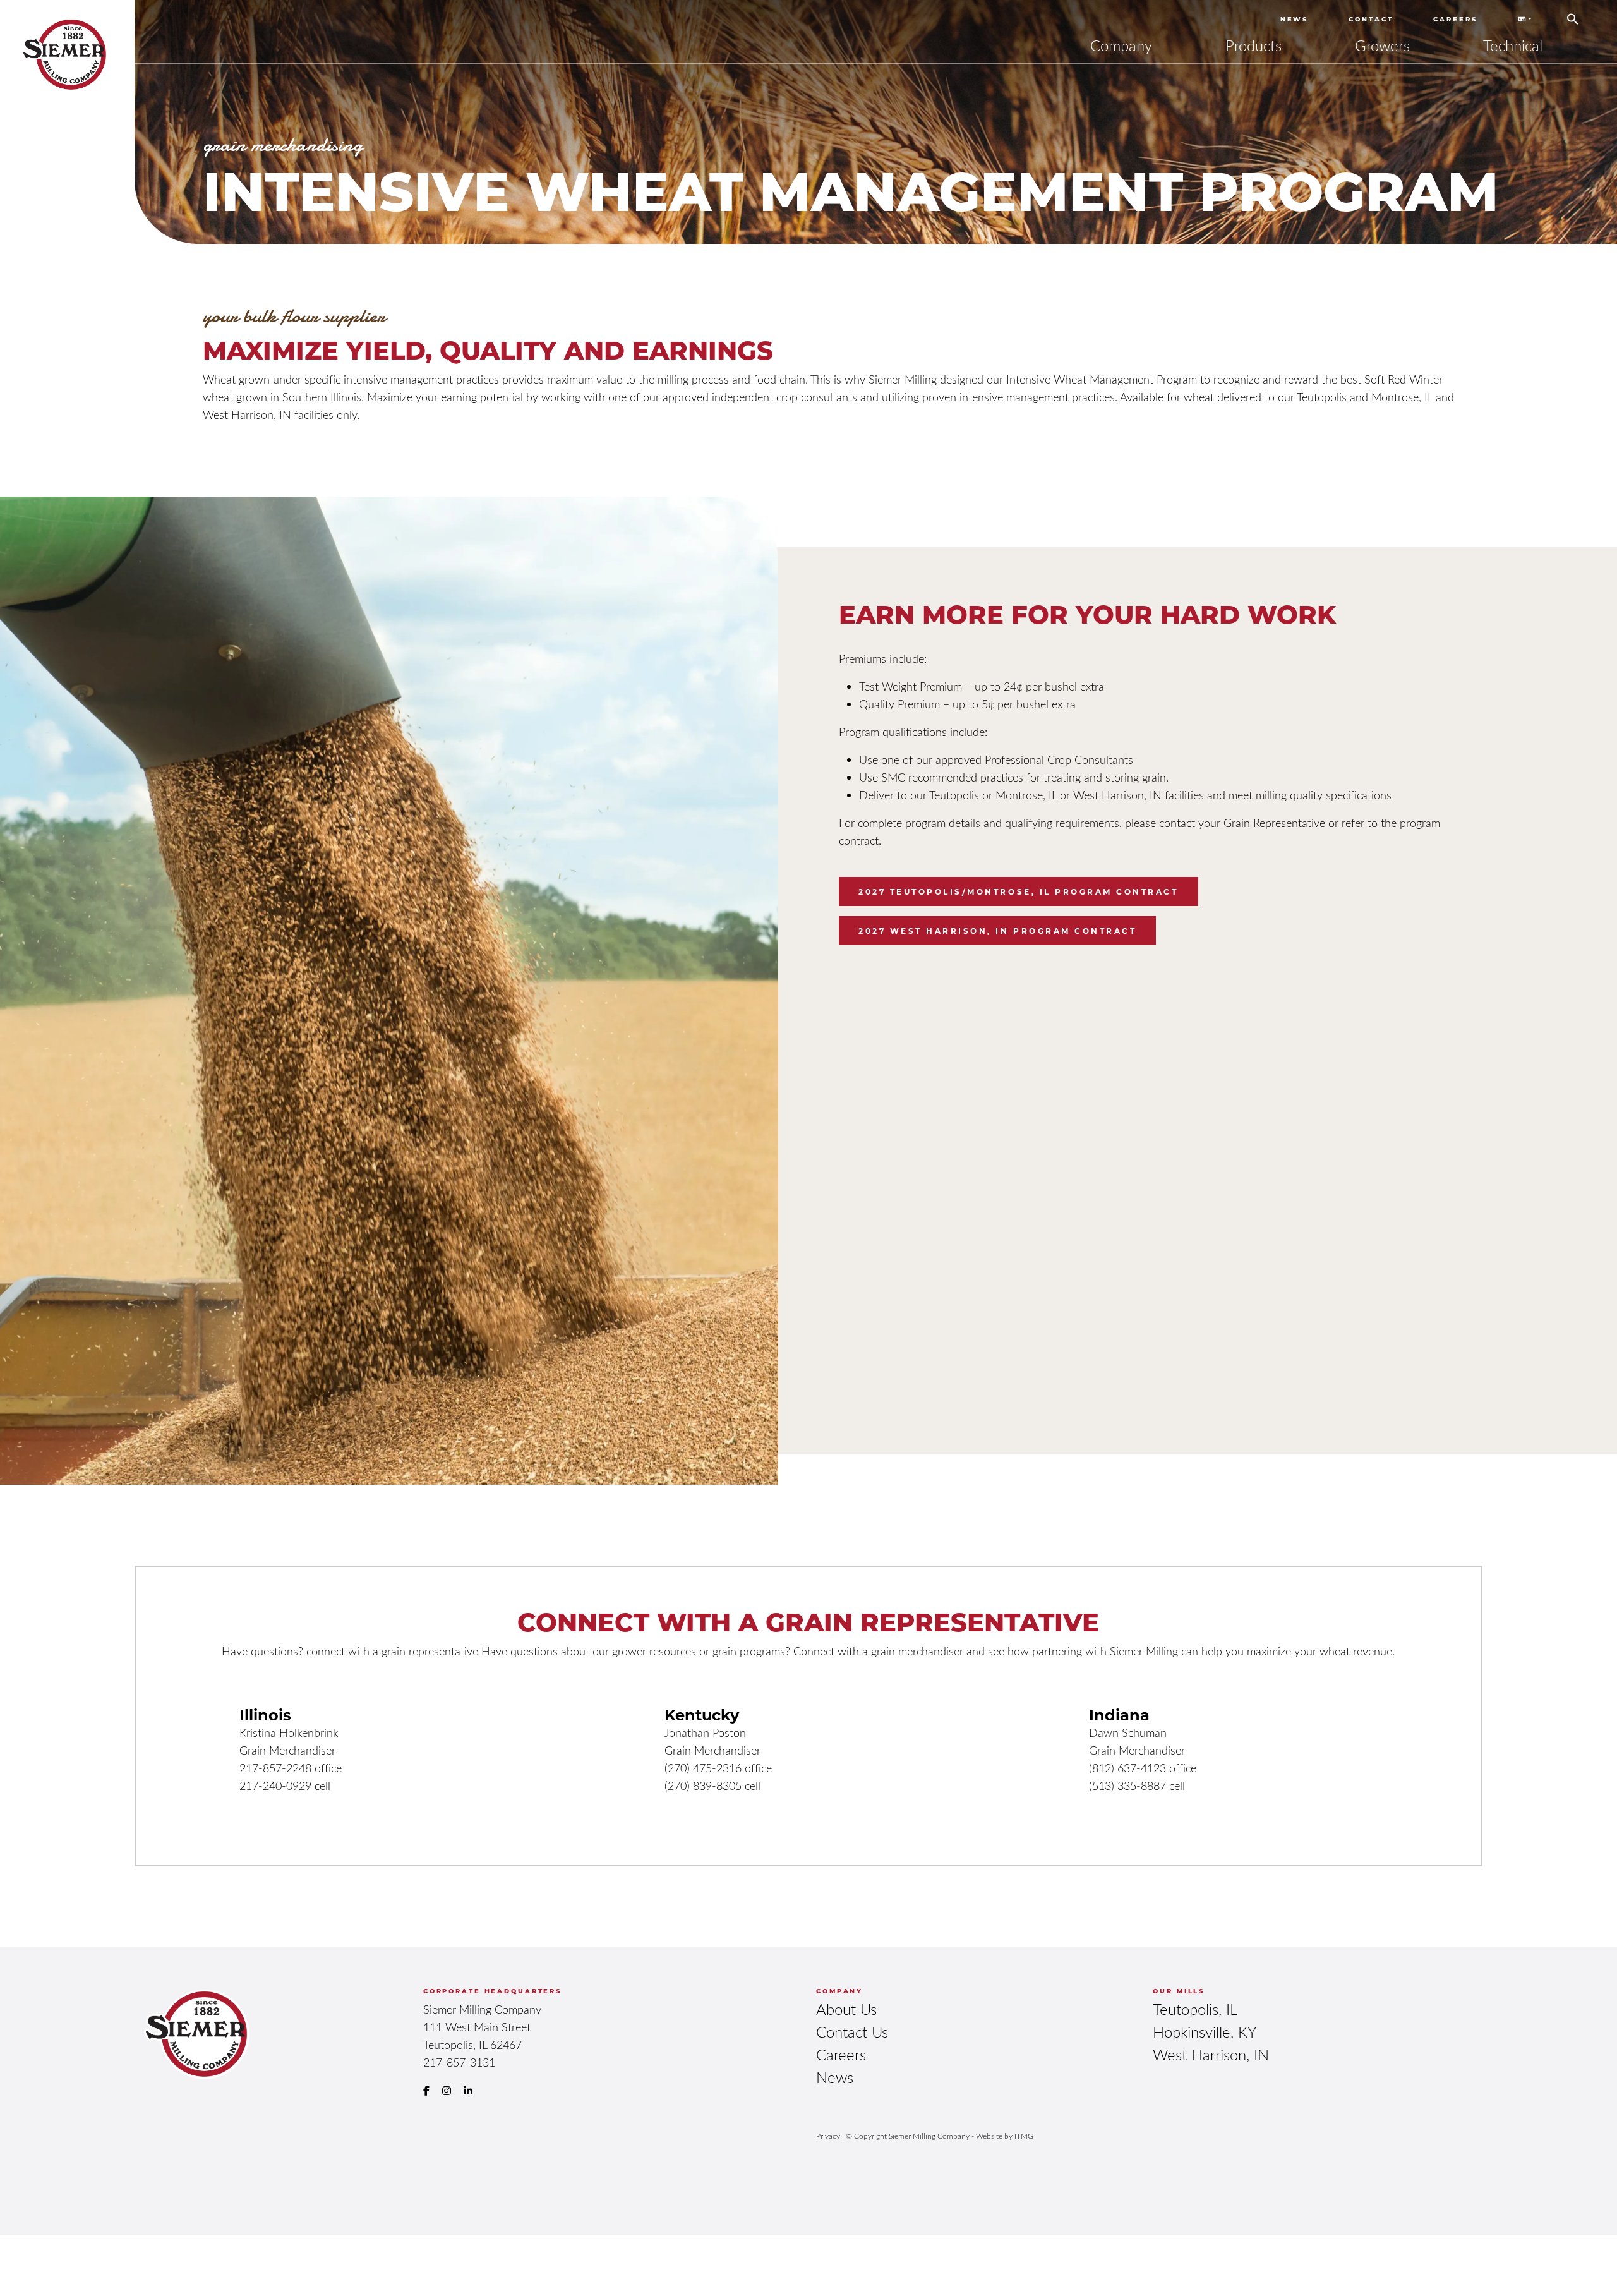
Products (1253, 45)
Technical (1513, 45)
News (1295, 19)
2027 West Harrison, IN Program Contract (997, 931)
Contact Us (852, 2032)
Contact (1371, 19)
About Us (846, 2009)
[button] (1573, 15)
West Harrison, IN (1211, 2054)
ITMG (1024, 2136)
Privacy (828, 2136)
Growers (1382, 45)
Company (1121, 45)
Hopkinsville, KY (1205, 2032)
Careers (1455, 19)
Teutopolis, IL (1195, 2009)
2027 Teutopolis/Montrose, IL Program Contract (1018, 891)
